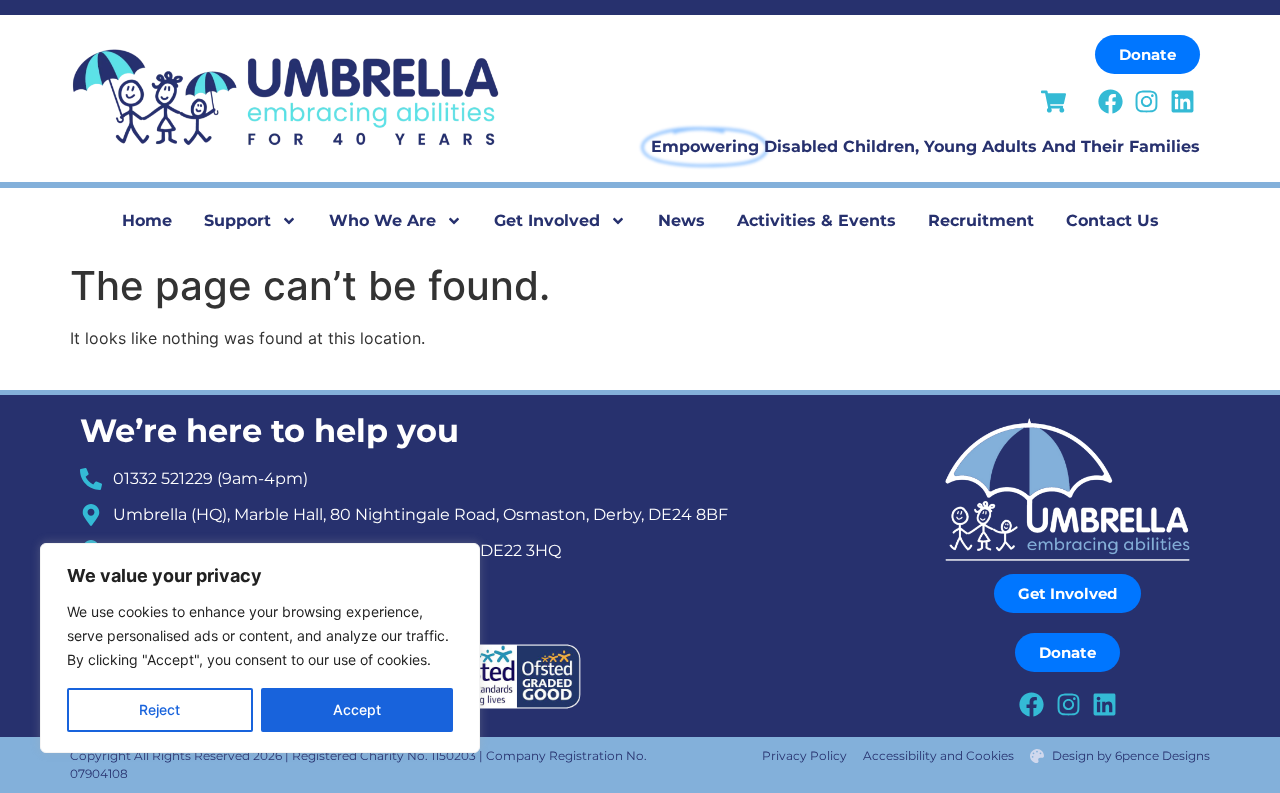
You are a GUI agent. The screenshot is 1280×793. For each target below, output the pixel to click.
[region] (260, 648)
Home (147, 220)
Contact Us (1112, 220)
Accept (357, 709)
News (681, 220)
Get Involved (547, 220)
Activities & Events (816, 220)
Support (237, 220)
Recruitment (981, 220)
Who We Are (382, 220)
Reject (159, 709)
